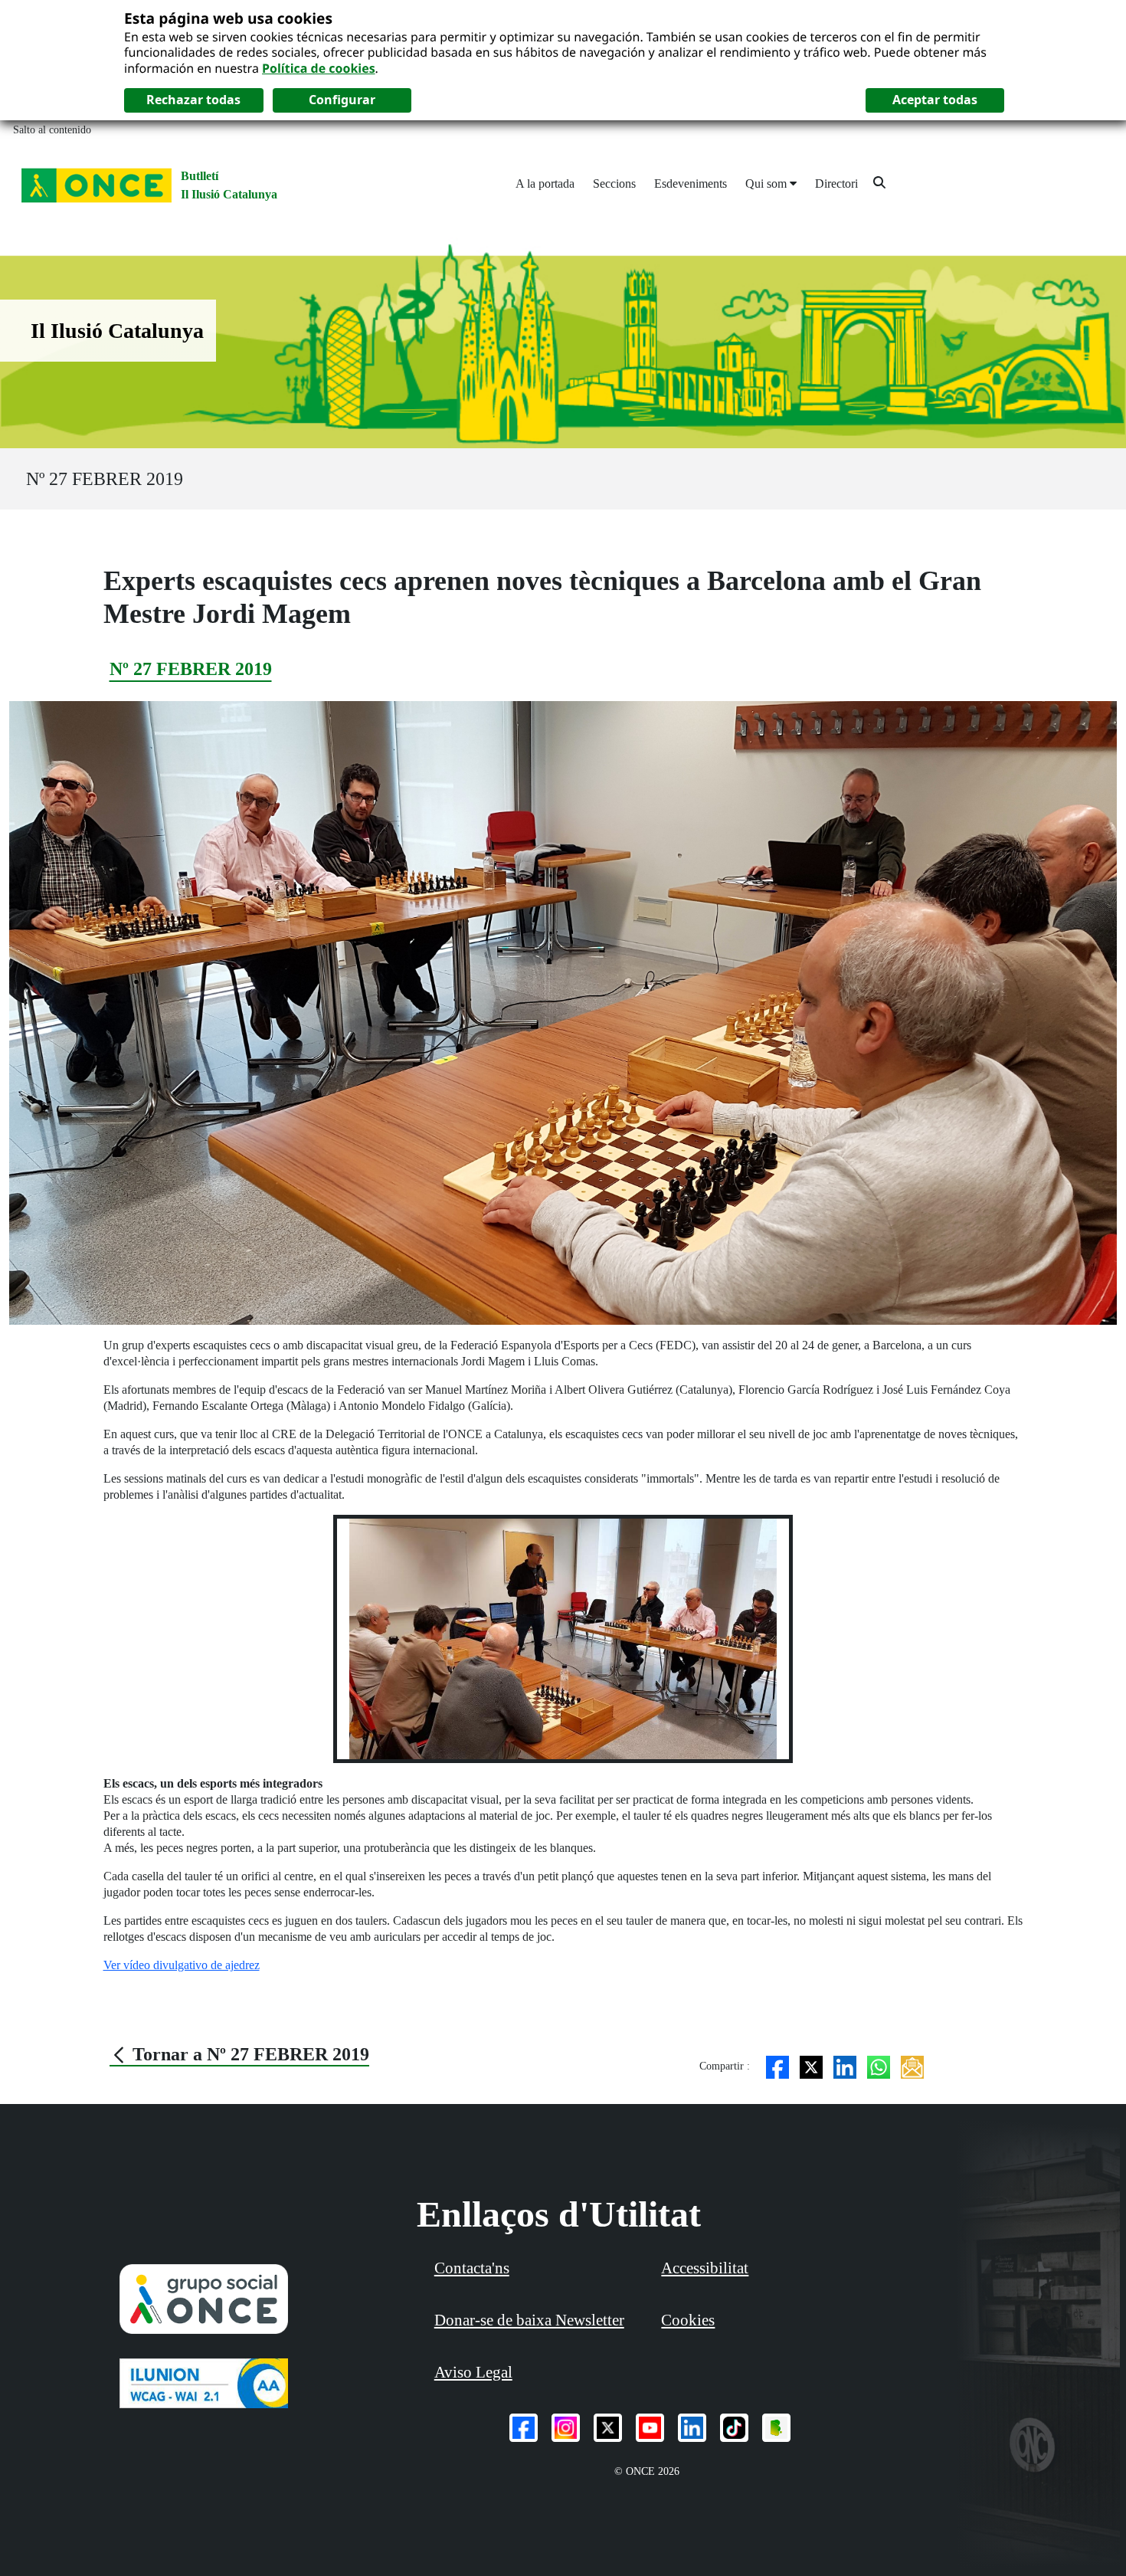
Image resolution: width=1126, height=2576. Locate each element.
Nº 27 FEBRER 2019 (105, 479)
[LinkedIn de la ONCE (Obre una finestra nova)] (692, 2428)
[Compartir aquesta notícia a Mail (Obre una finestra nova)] (912, 2066)
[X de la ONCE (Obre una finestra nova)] (608, 2428)
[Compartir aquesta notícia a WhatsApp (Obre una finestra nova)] (879, 2066)
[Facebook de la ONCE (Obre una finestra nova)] (524, 2428)
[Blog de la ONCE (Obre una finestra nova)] (776, 2428)
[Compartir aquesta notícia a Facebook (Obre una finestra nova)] (777, 2066)
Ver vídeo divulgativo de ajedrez (182, 1965)
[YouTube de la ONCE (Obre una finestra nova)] (650, 2428)
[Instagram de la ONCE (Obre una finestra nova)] (566, 2428)
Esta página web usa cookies (228, 18)
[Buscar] (879, 182)
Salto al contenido (52, 130)
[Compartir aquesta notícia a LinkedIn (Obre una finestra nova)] (845, 2066)
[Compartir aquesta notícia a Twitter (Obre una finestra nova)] (811, 2066)
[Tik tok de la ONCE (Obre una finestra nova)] (734, 2428)
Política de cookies (319, 68)
